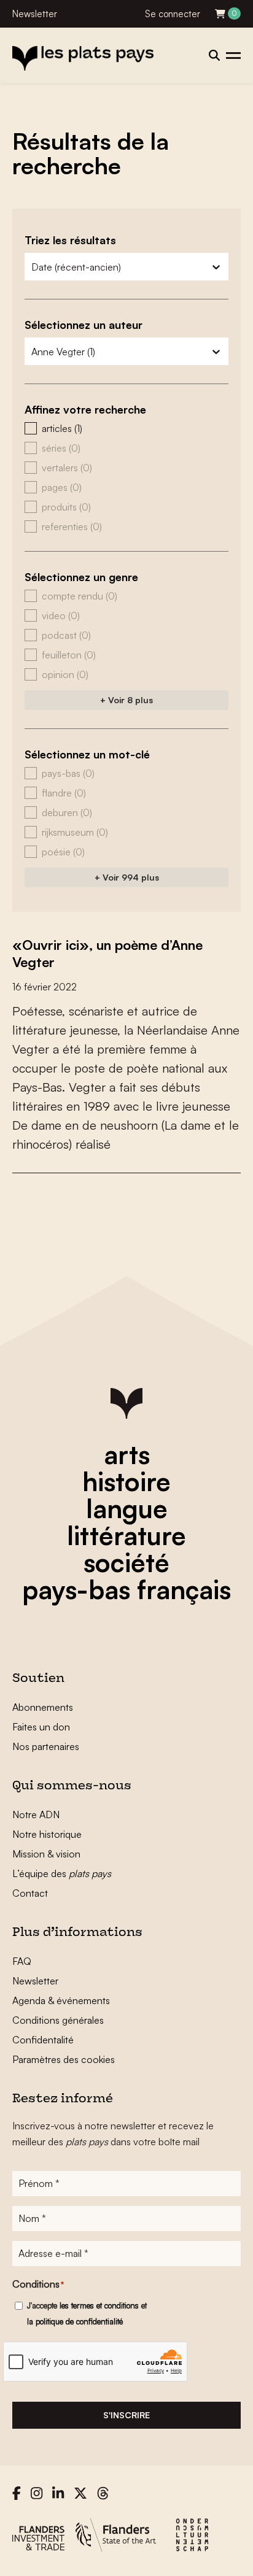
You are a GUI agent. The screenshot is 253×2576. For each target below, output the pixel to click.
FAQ (22, 1961)
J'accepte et (87, 2313)
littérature (126, 1535)
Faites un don (41, 1727)
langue (127, 1508)
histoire (126, 1481)
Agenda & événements (61, 2000)
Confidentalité (43, 2040)
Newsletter (35, 14)
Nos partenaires (46, 1746)
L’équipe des (62, 1873)
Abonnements (43, 1707)
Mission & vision (46, 1854)
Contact (30, 1893)
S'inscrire (126, 2415)
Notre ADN (36, 1814)
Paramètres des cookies (64, 2059)
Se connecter (173, 14)
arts (127, 1454)
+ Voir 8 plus (126, 700)
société (126, 1562)
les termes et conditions (99, 2305)
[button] (126, 428)
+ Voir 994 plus (127, 877)
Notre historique (47, 1834)
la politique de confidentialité (75, 2321)
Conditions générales (58, 2020)
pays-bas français (126, 1589)
